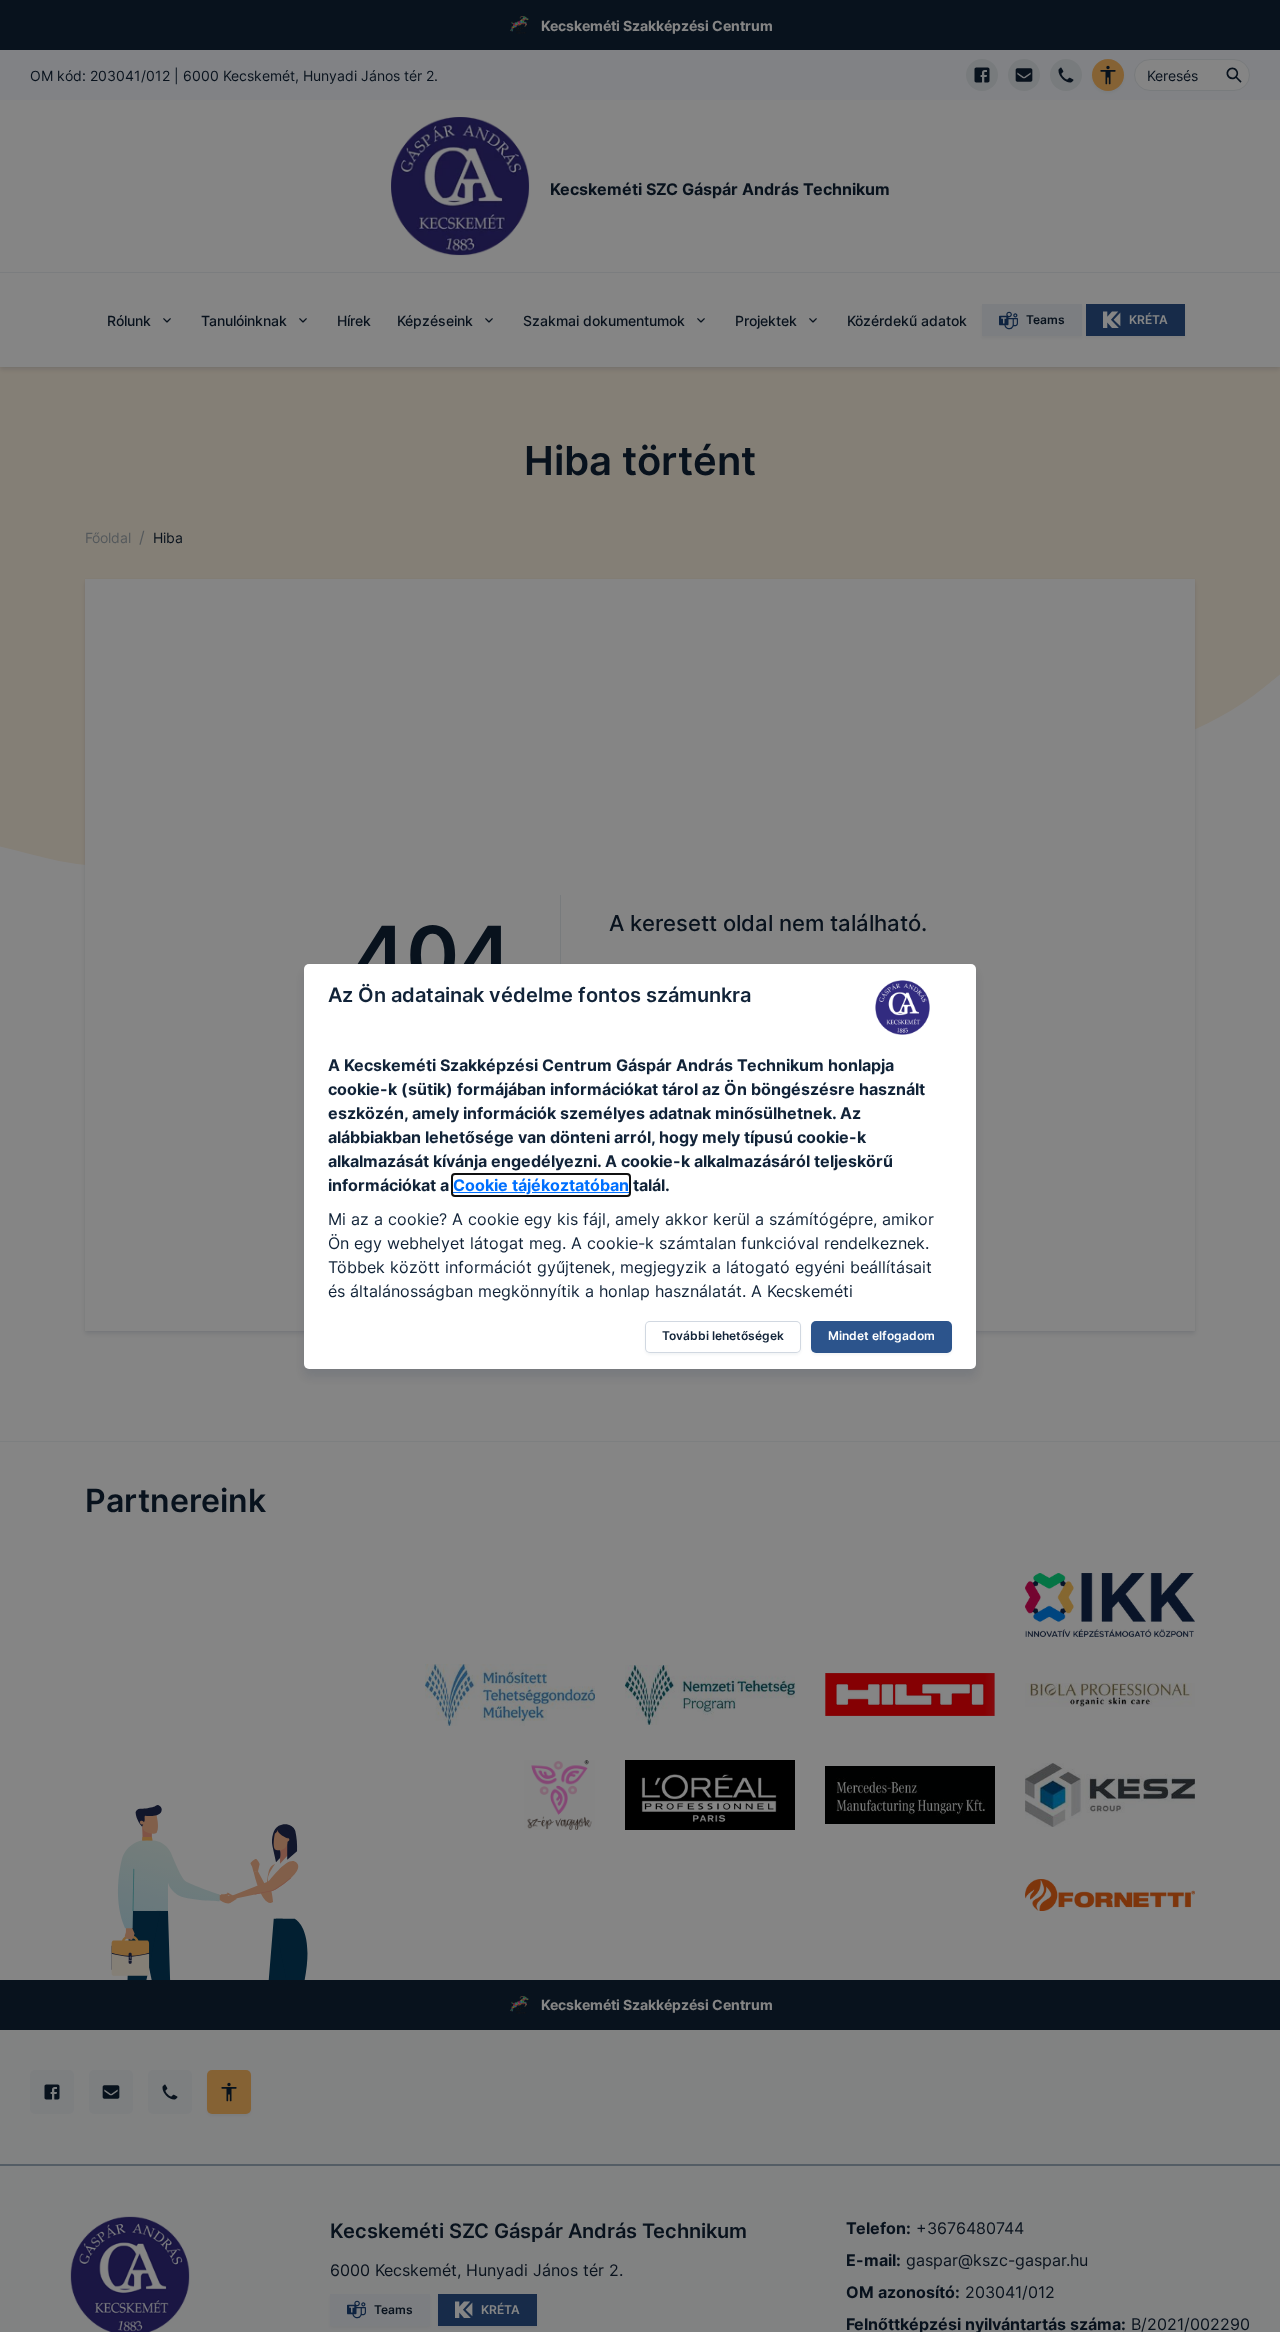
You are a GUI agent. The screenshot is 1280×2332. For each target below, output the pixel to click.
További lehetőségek (723, 1335)
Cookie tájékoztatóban (541, 1185)
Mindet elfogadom (881, 1335)
